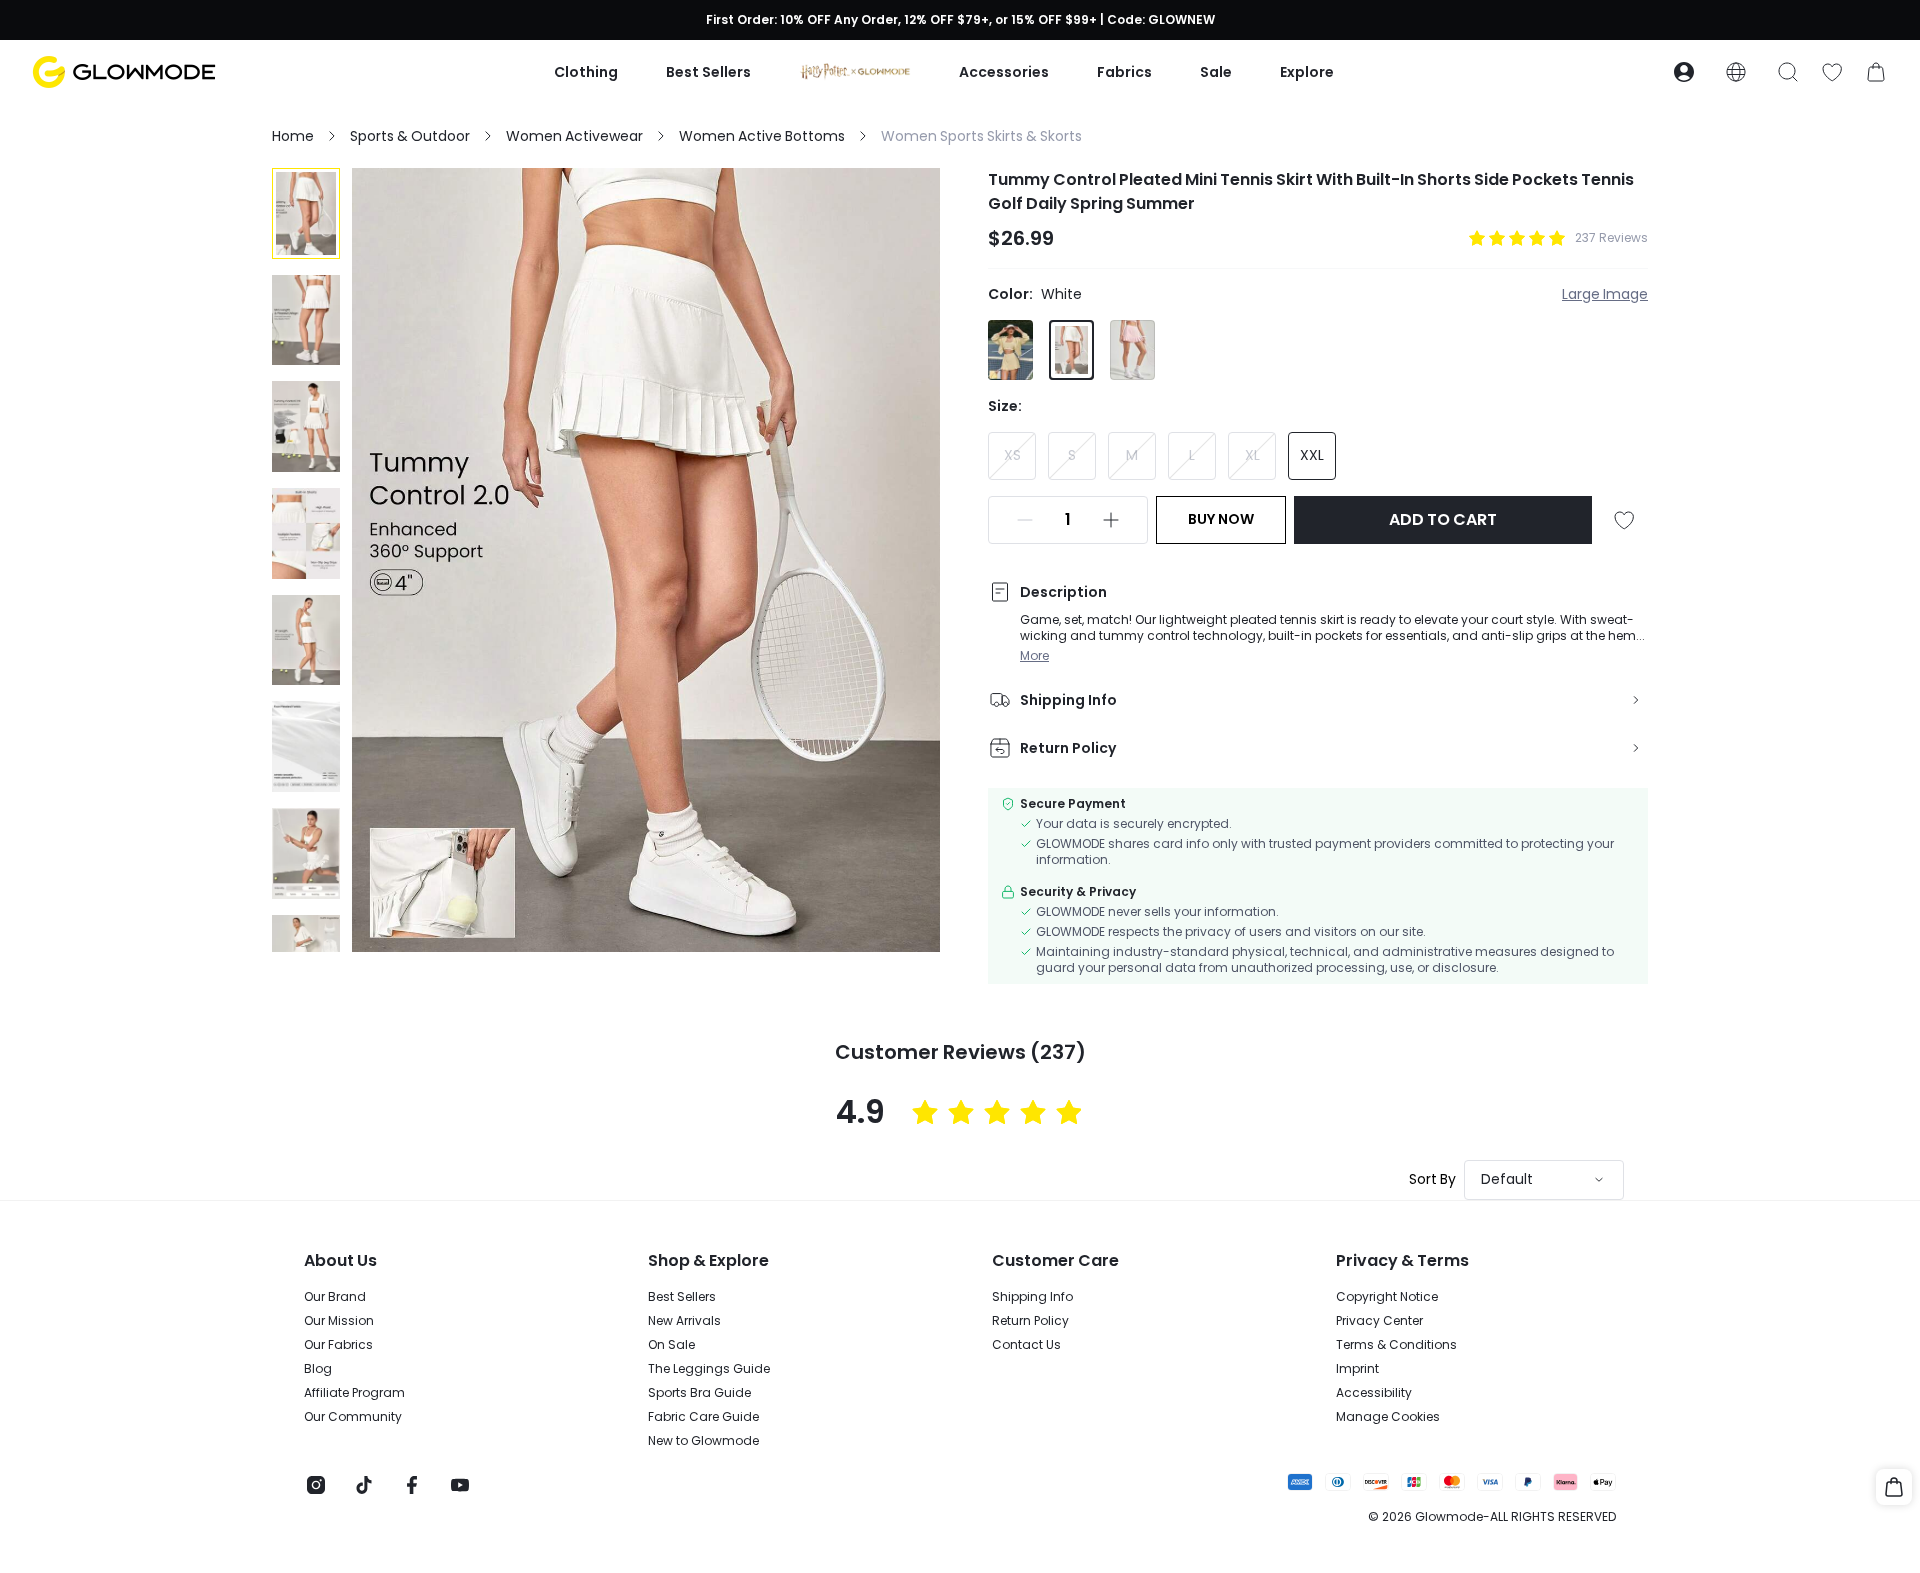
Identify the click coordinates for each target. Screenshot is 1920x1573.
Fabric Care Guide (703, 1417)
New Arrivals (684, 1321)
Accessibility (1374, 1393)
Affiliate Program (354, 1393)
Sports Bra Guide (699, 1393)
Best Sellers (682, 1297)
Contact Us (1026, 1345)
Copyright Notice (1387, 1297)
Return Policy (1030, 1321)
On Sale (671, 1345)
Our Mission (339, 1321)
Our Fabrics (338, 1345)
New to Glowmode (703, 1441)
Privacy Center (1379, 1321)
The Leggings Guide (709, 1369)
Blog (318, 1369)
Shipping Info (1032, 1297)
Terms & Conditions (1396, 1345)
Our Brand (335, 1297)
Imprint (1357, 1369)
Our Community (353, 1417)
